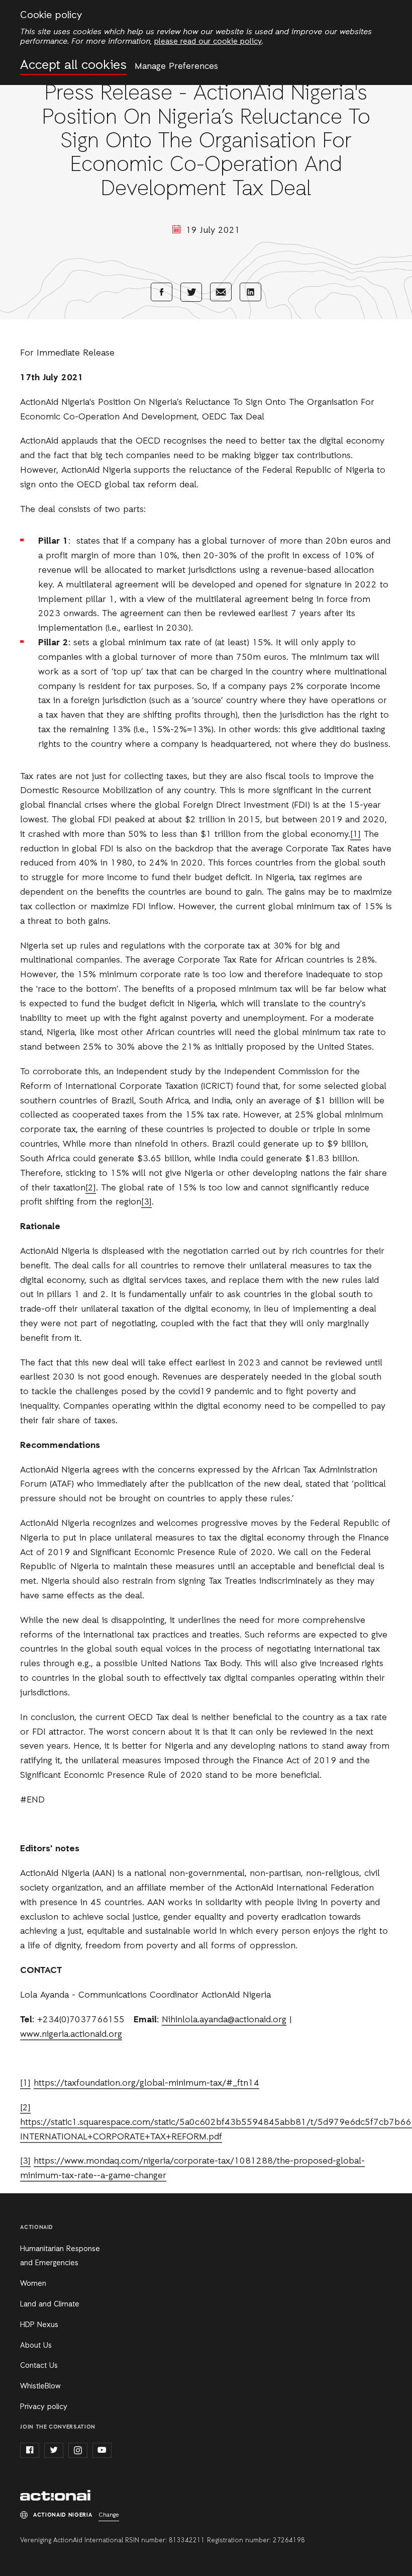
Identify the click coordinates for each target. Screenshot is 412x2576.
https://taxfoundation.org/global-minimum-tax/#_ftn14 (146, 2083)
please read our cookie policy (208, 42)
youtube (102, 2450)
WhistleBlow (40, 2386)
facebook (30, 2450)
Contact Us (39, 2366)
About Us (36, 2346)
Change (109, 2515)
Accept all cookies (73, 66)
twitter (54, 2450)
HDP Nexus (39, 2325)
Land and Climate (50, 2304)
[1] (355, 834)
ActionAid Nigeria (55, 2496)
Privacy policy (44, 2407)
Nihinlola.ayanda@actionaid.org (224, 2020)
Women (33, 2284)
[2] (91, 1188)
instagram (78, 2450)
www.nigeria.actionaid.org (71, 2034)
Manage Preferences (176, 66)
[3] (146, 1202)
